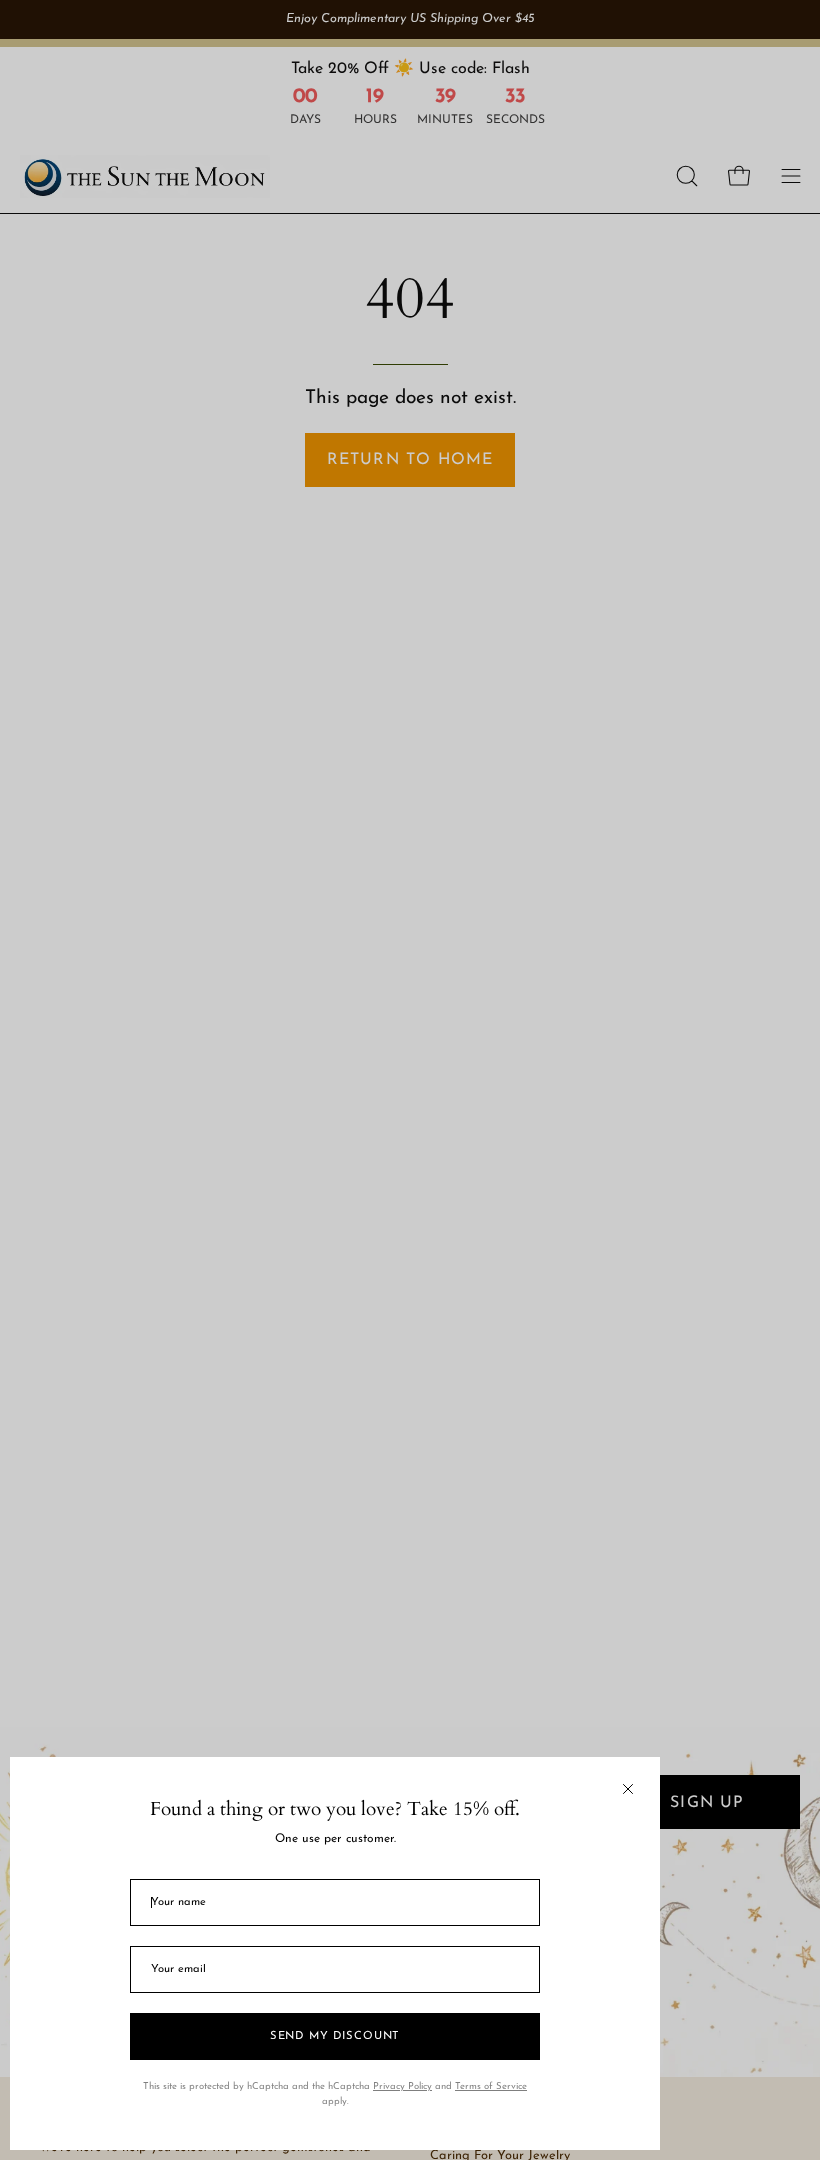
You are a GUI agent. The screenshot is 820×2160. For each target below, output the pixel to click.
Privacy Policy (402, 2086)
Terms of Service (491, 2086)
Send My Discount (335, 2036)
